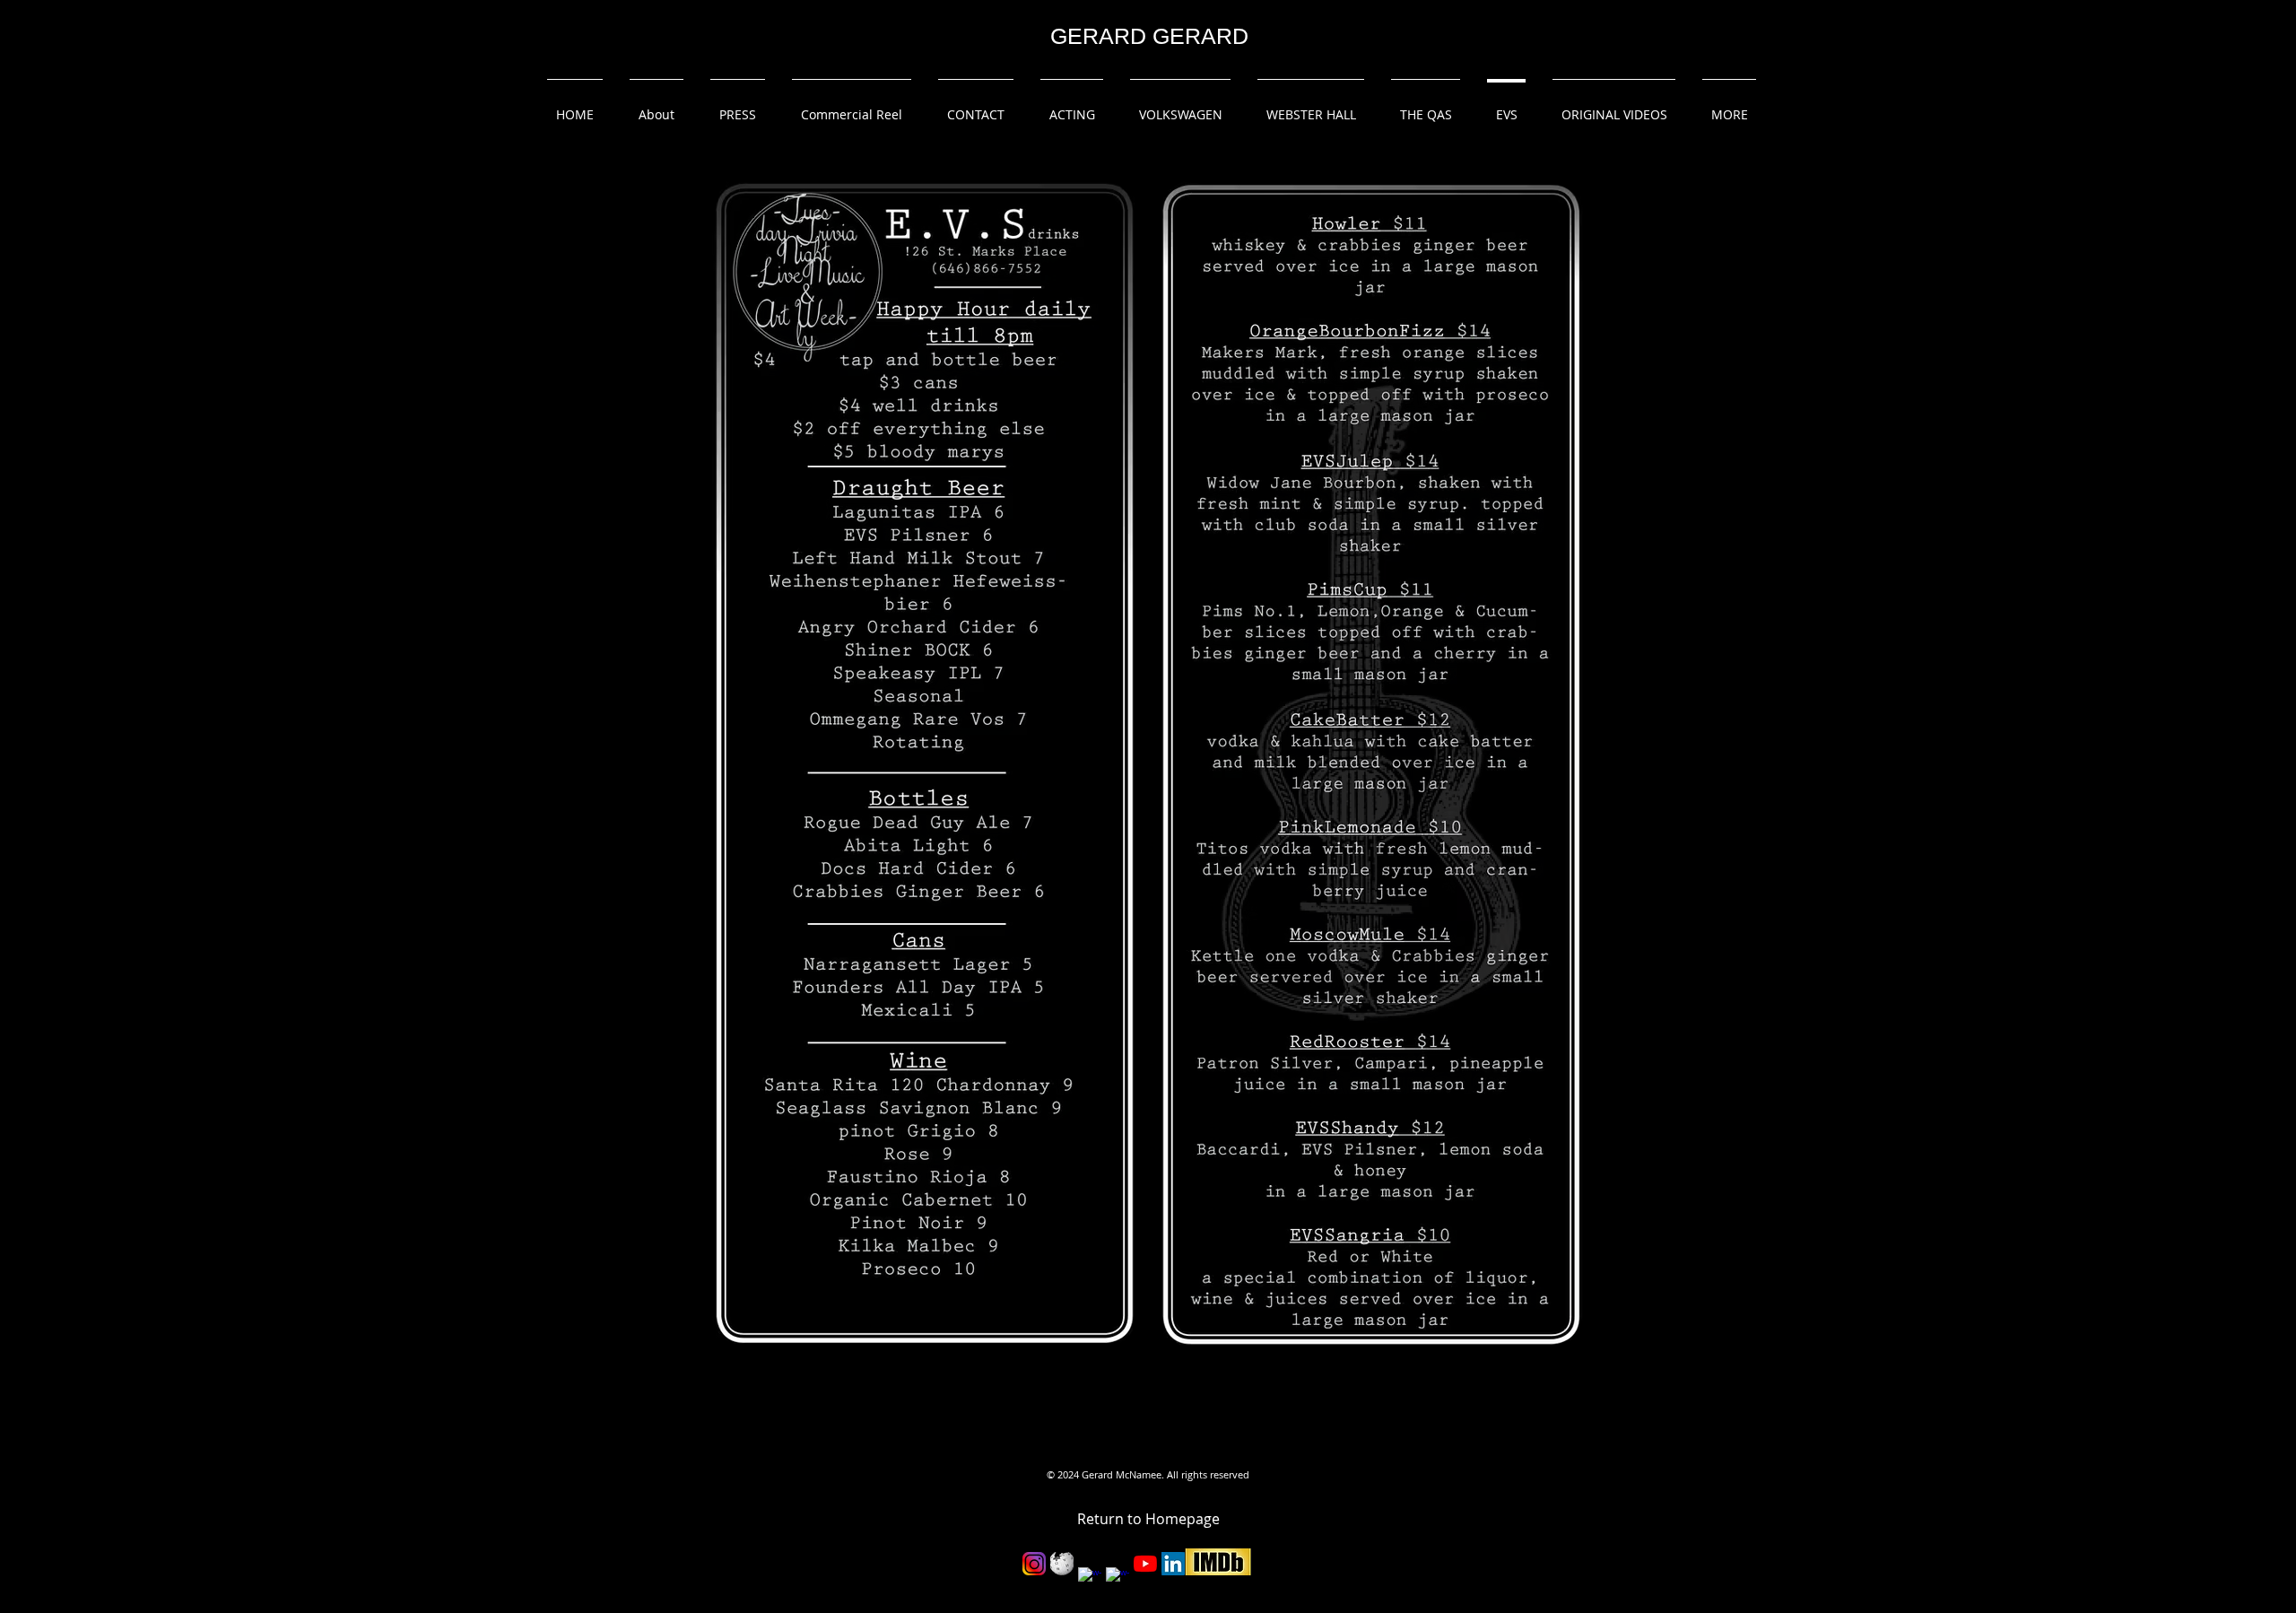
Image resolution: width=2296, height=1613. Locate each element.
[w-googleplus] (1118, 1579)
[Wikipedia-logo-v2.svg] (1062, 1564)
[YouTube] (1145, 1564)
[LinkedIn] (1173, 1564)
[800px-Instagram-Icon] (1034, 1564)
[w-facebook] (1090, 1579)
